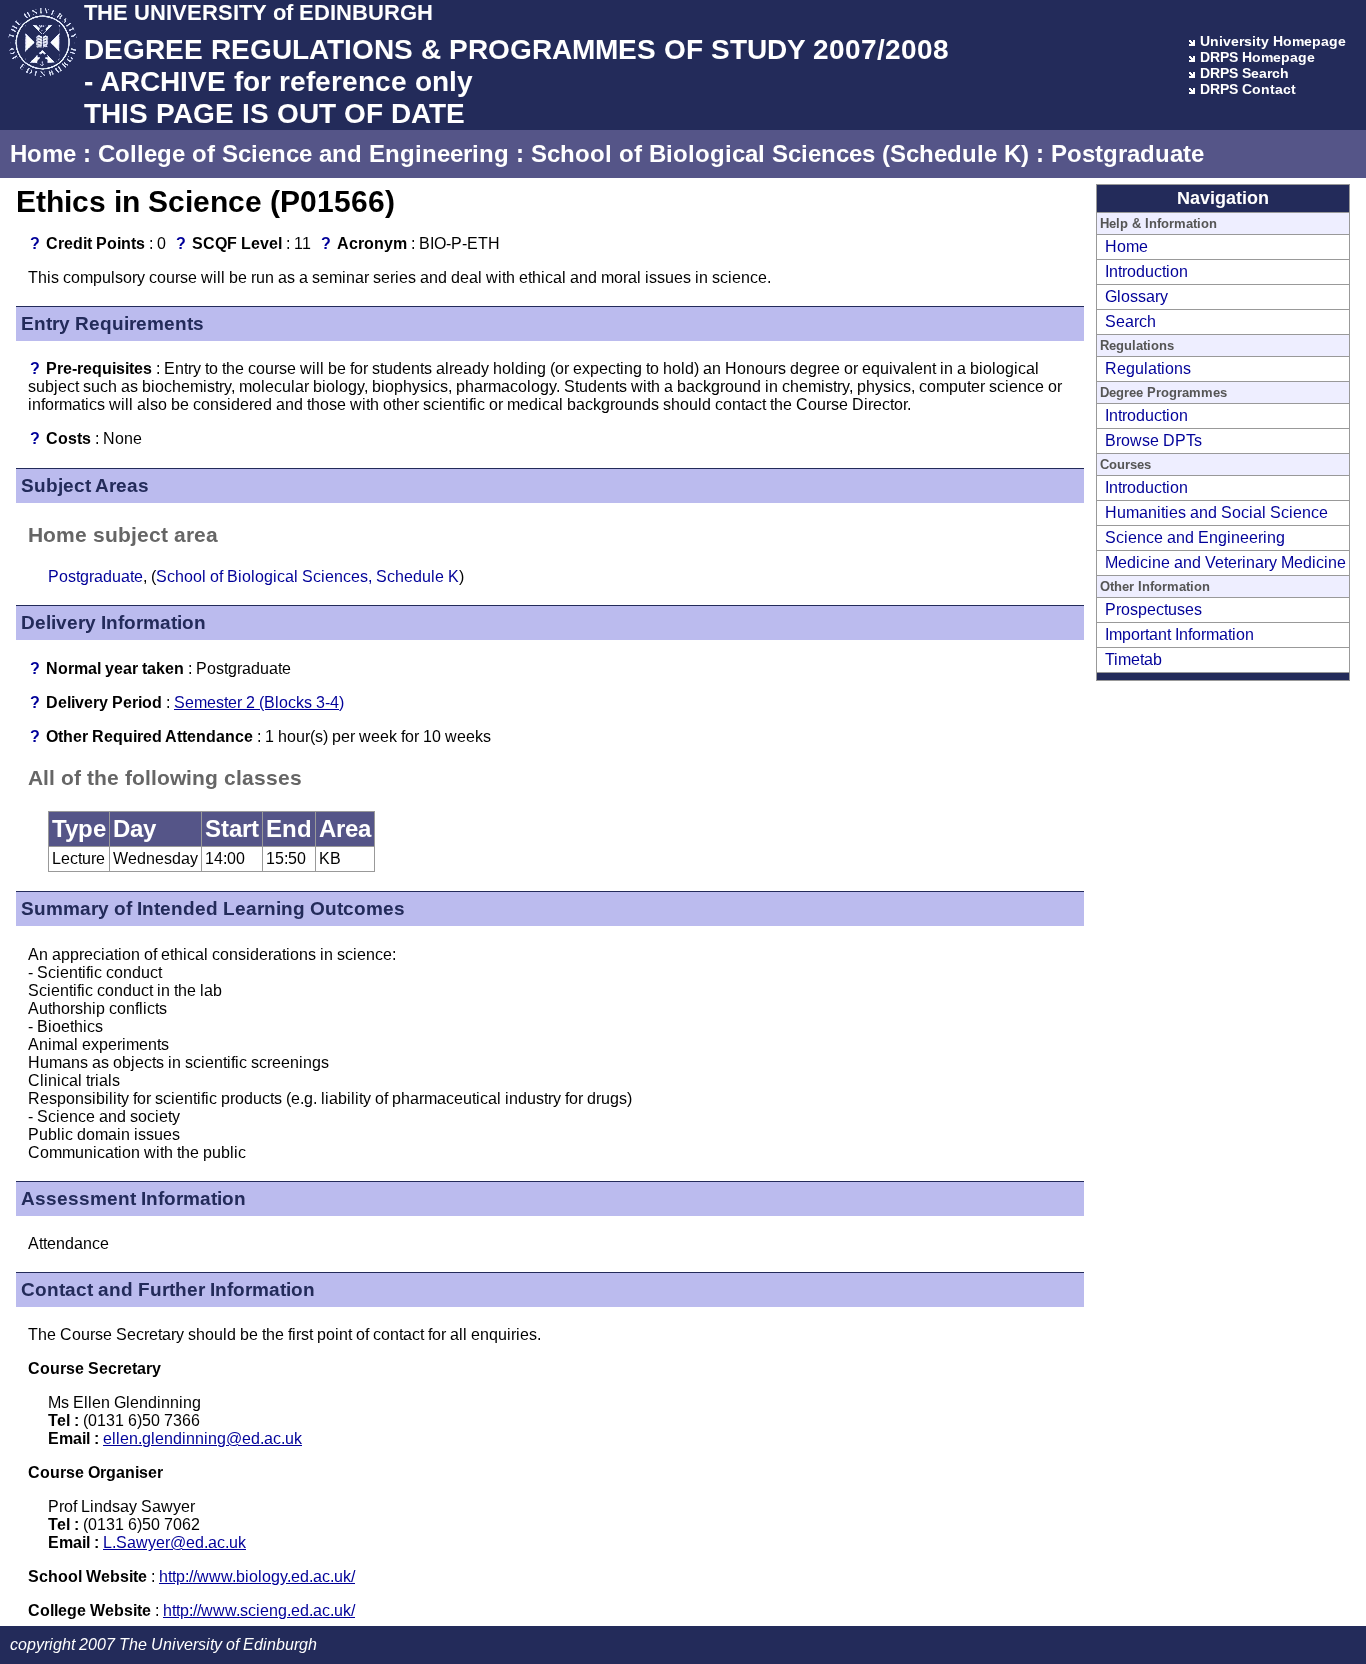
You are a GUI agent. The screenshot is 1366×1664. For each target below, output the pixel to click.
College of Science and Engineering (303, 153)
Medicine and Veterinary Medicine (1225, 562)
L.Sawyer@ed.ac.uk (174, 1542)
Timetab (1133, 659)
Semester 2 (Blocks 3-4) (259, 702)
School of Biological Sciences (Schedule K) (780, 153)
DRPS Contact (1248, 89)
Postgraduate (1127, 153)
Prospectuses (1153, 609)
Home (43, 153)
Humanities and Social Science (1216, 512)
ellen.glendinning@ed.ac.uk (202, 1438)
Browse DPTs (1153, 440)
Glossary (1136, 296)
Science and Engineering (1195, 537)
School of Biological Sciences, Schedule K (307, 576)
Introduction (1146, 271)
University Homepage (1273, 41)
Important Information (1179, 634)
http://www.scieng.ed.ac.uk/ (259, 1610)
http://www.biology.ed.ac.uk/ (257, 1576)
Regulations (1148, 368)
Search (1130, 321)
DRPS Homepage (1257, 57)
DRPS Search (1244, 73)
